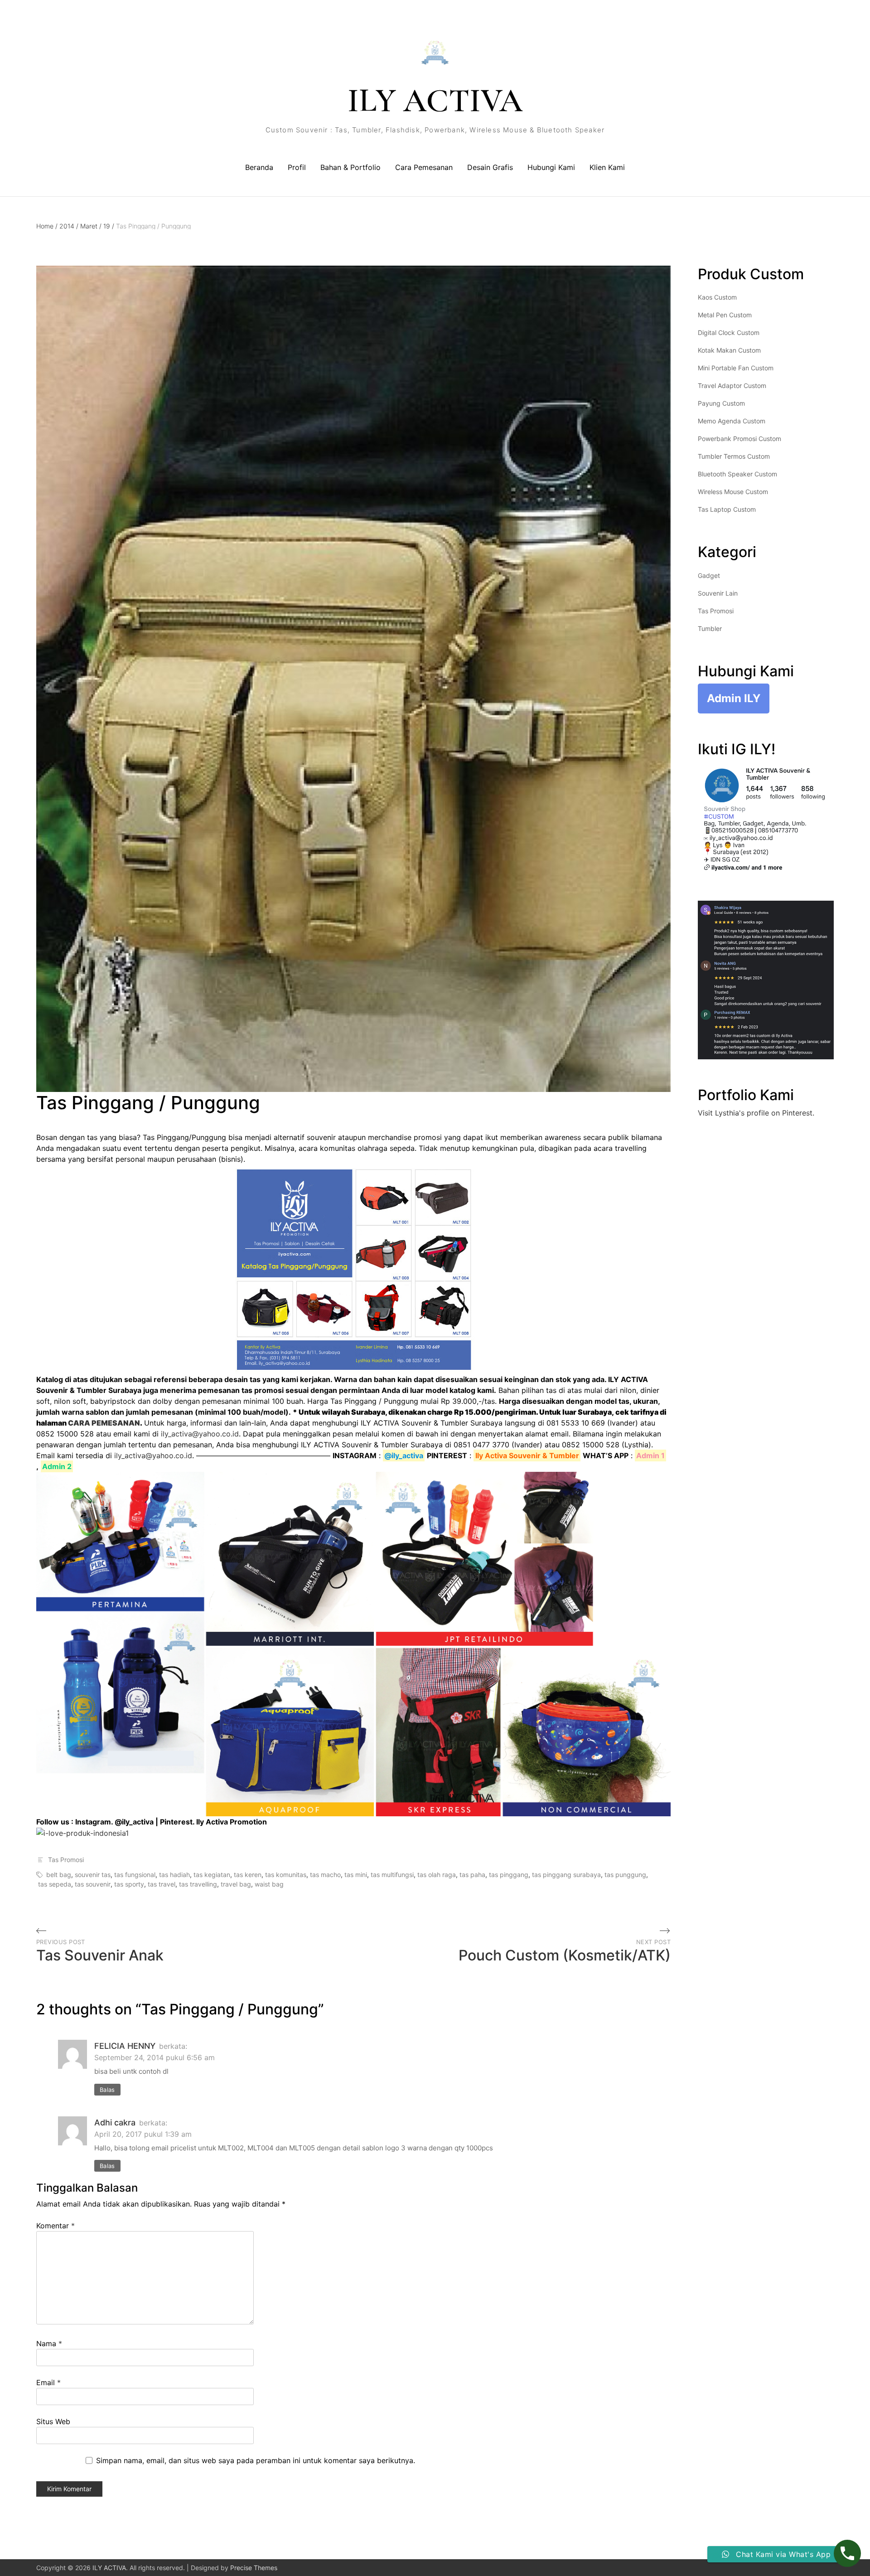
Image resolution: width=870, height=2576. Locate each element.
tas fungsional (135, 1875)
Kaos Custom (717, 297)
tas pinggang (509, 1875)
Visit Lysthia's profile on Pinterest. (756, 1113)
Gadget (709, 575)
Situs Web (53, 2421)
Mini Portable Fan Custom (736, 368)
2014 (69, 226)
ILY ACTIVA (435, 101)
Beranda (259, 167)
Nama (49, 2343)
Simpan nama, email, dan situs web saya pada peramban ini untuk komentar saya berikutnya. (256, 2460)
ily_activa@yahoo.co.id (200, 1434)
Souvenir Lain (718, 593)
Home (47, 226)
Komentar (56, 2226)
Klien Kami (607, 167)
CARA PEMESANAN (104, 1423)
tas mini (356, 1875)
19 (109, 226)
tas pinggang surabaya (566, 1875)
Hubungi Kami (551, 167)
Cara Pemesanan (424, 167)
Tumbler (710, 628)
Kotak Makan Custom (729, 350)
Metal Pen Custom (725, 315)
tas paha (472, 1875)
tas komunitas (286, 1875)
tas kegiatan (212, 1875)
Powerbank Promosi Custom (739, 439)
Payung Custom (721, 403)
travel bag (236, 1884)
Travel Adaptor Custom (732, 386)
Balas (107, 2090)
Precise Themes (254, 2568)
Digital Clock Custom (729, 332)
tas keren (248, 1875)
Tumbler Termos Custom (734, 456)
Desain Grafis (490, 167)
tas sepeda (55, 1884)
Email (48, 2382)
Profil (297, 167)
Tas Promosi (66, 1860)
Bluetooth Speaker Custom (737, 474)
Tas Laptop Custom (727, 509)
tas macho (325, 1875)
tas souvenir (93, 1884)
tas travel (162, 1884)
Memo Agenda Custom (732, 421)
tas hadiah (174, 1875)
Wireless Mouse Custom (733, 492)
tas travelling (198, 1884)
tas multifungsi (392, 1875)
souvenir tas (93, 1875)
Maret (91, 226)
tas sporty (129, 1884)
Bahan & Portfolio (350, 167)
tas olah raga (437, 1875)
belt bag (59, 1875)
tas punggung (625, 1875)
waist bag (269, 1884)
